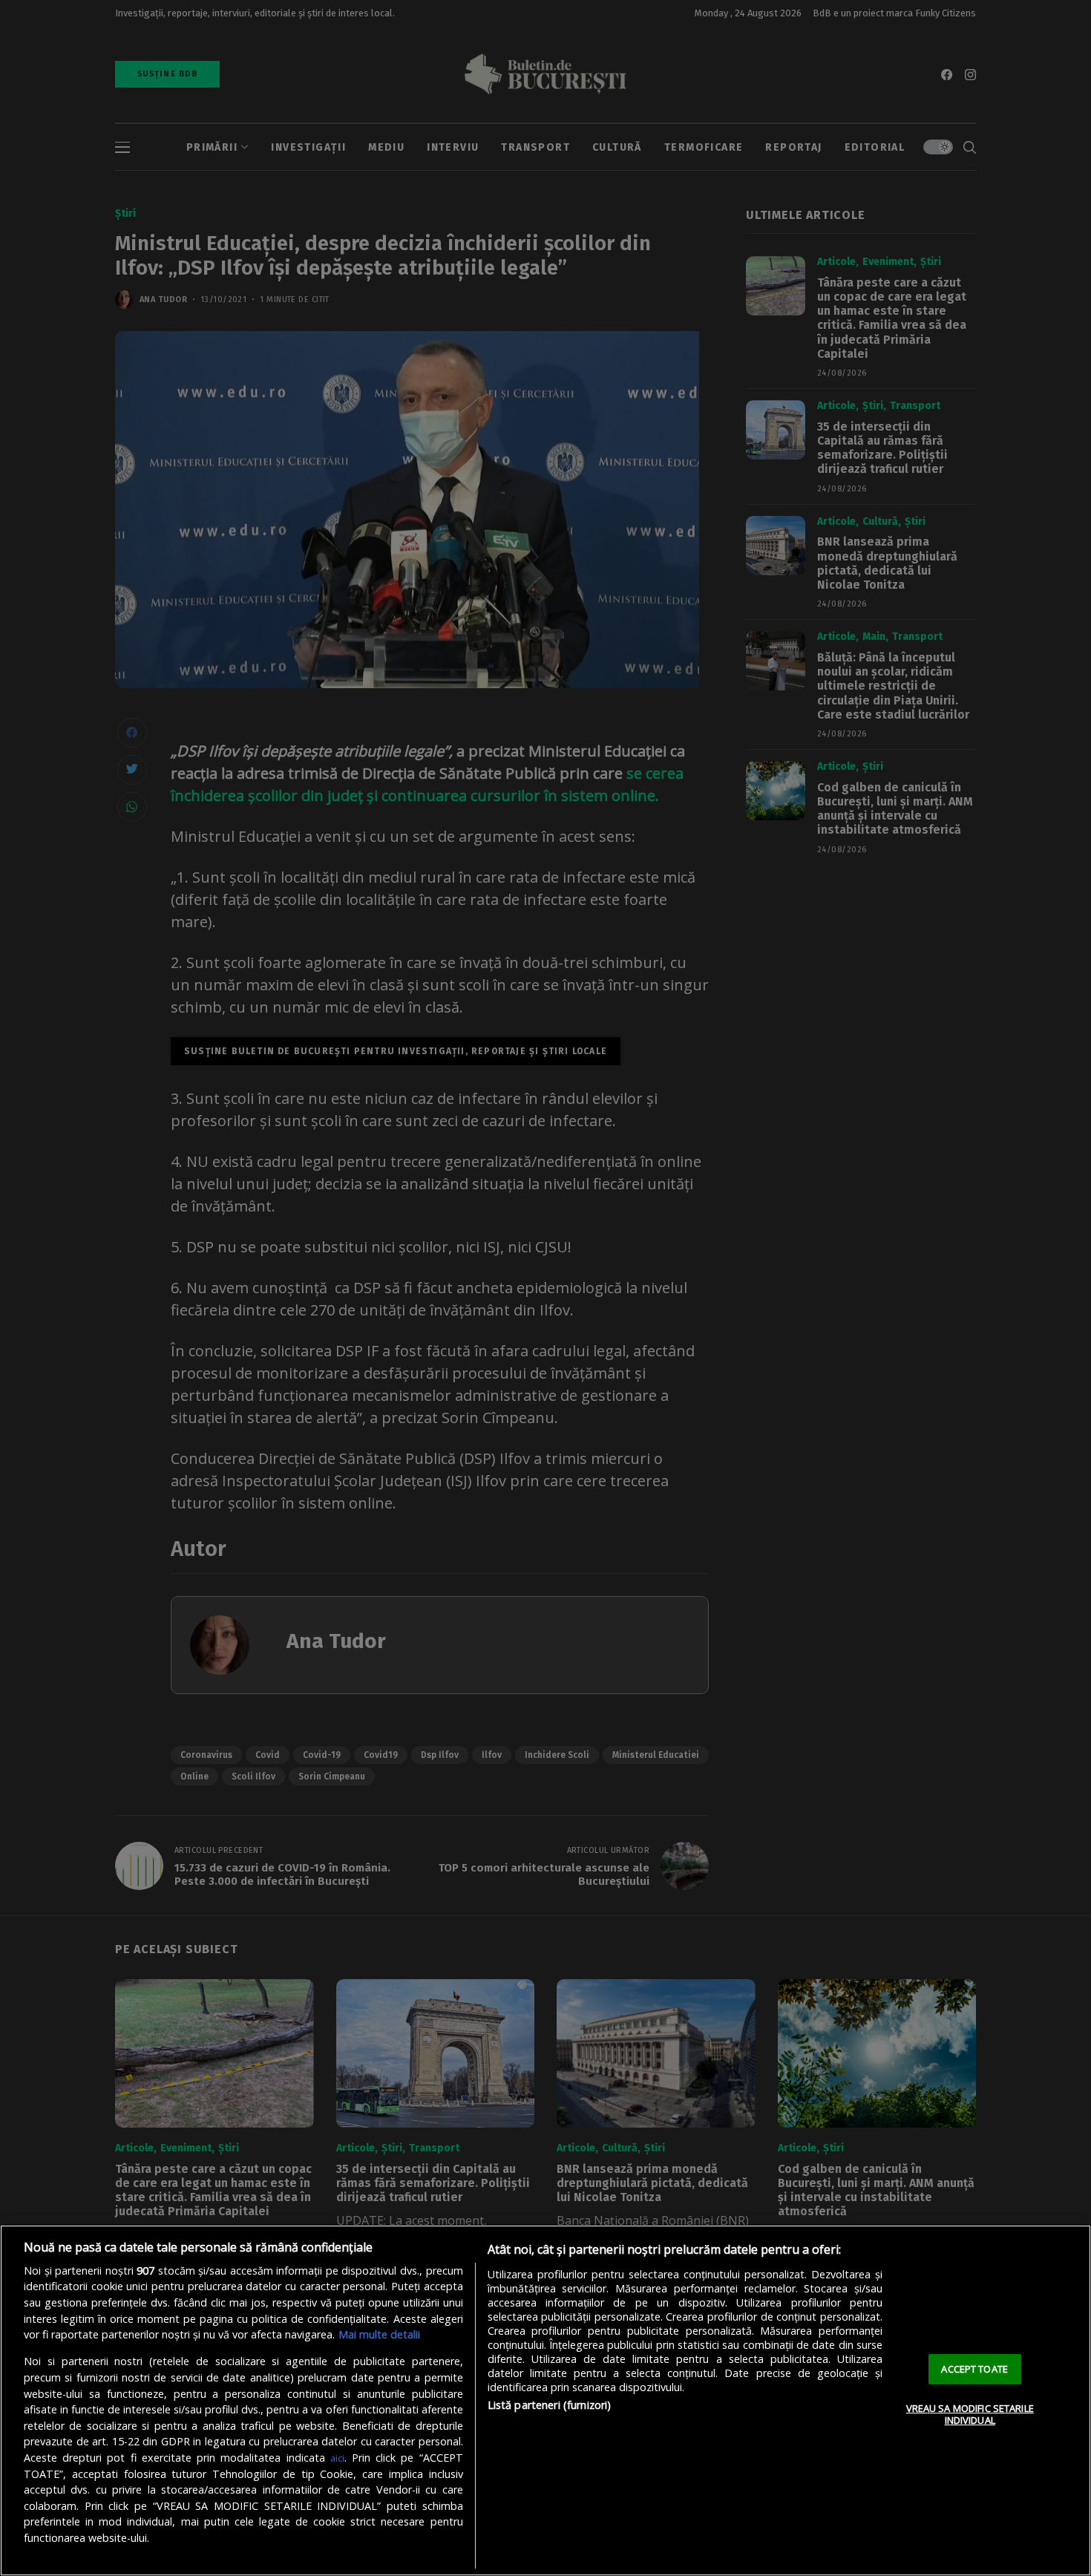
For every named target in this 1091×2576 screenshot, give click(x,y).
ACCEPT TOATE (974, 2369)
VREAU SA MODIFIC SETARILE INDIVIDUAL (970, 2414)
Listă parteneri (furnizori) (550, 2405)
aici (337, 2458)
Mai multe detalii (379, 2334)
